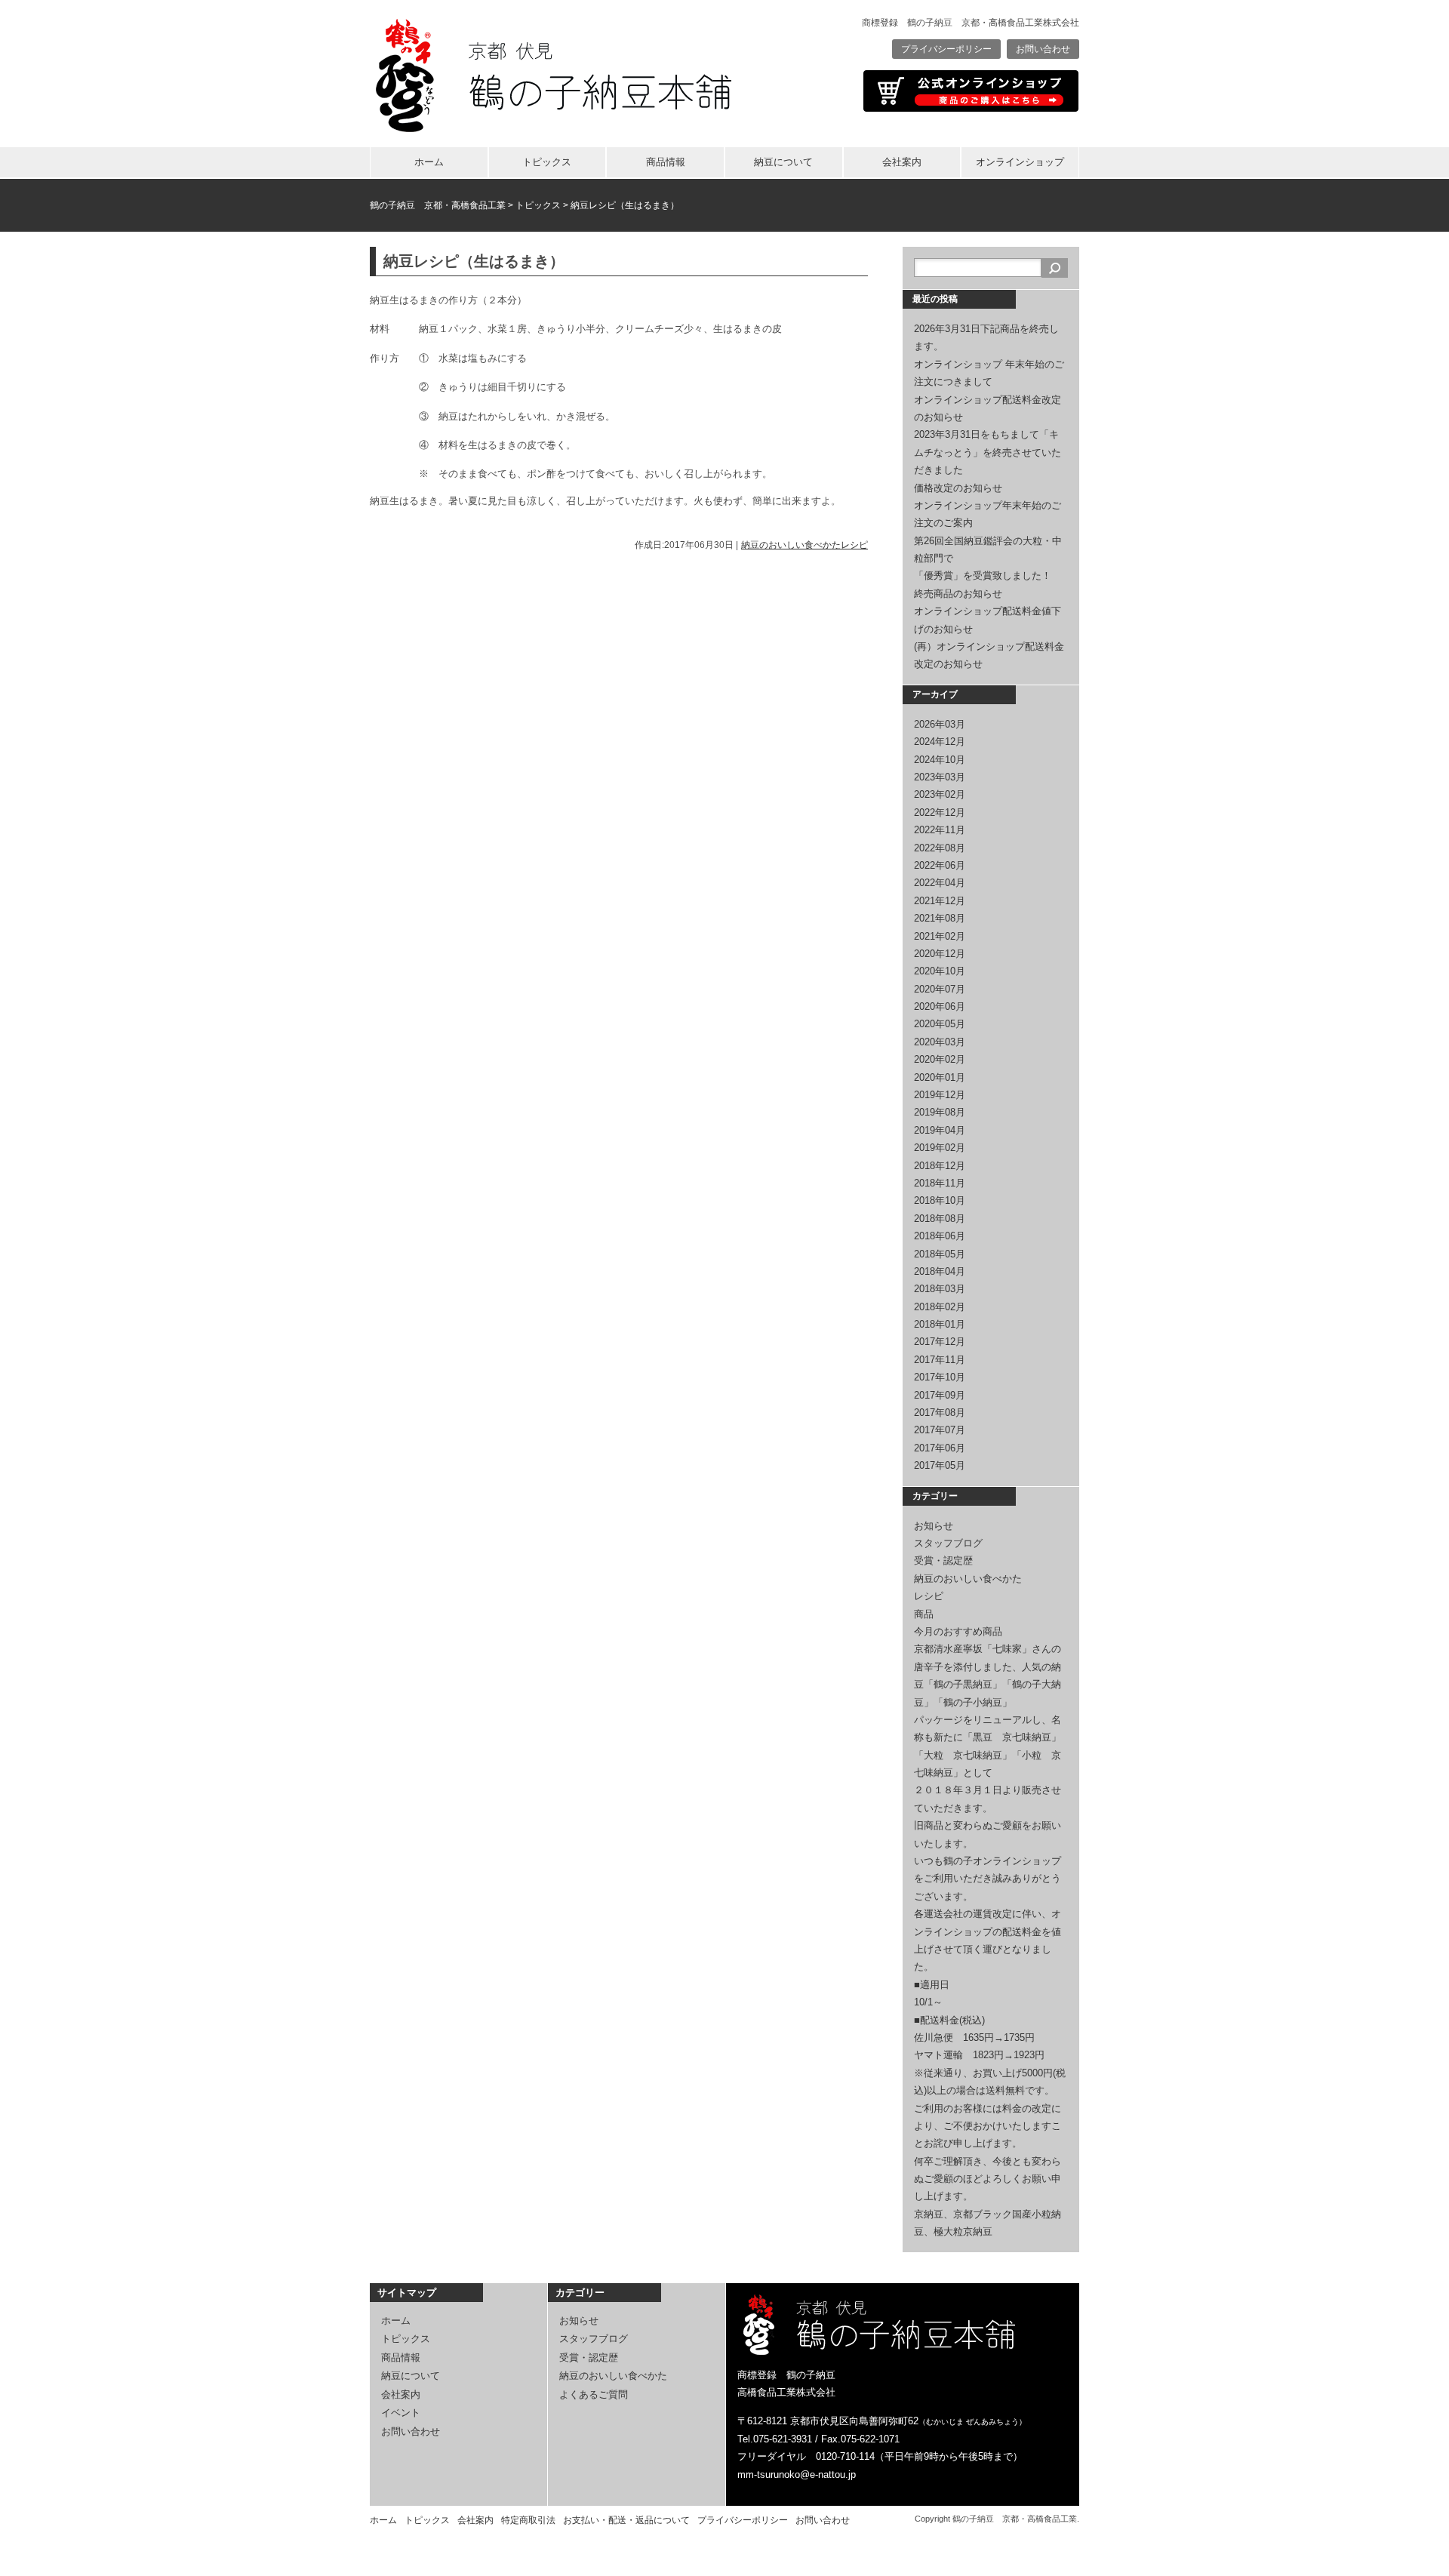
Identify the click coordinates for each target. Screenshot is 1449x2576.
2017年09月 (940, 1395)
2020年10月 (940, 971)
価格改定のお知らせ (958, 488)
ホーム (429, 162)
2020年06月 (940, 1006)
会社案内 (902, 162)
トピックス (547, 162)
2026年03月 (940, 724)
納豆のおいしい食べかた (791, 545)
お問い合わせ (1043, 49)
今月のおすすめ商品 (958, 1631)
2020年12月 (940, 954)
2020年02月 (940, 1059)
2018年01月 (940, 1324)
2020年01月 (940, 1077)
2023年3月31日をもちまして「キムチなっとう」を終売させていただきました (988, 452)
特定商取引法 (528, 2520)
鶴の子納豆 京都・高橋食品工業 (438, 205)
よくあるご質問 (594, 2394)
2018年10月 (940, 1200)
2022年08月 (940, 848)
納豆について (783, 162)
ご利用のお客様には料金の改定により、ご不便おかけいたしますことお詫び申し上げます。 (988, 2126)
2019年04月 (940, 1130)
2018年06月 (940, 1236)
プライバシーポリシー (946, 49)
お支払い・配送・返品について (626, 2520)
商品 (924, 1614)
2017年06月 (940, 1448)
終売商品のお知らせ (958, 594)
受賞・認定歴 (943, 1560)
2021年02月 (940, 936)
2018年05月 (940, 1254)
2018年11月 (940, 1183)
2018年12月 (940, 1166)
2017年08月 (940, 1413)
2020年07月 (940, 989)
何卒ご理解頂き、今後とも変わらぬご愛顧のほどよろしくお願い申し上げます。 (988, 2179)
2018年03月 (940, 1289)
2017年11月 (940, 1360)
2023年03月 (940, 777)
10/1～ (928, 2002)
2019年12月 (940, 1095)
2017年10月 (940, 1377)
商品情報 (666, 162)
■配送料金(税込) (949, 2020)
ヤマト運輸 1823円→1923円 (979, 2055)
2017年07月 (940, 1430)
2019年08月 (940, 1112)
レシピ (854, 545)
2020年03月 (940, 1042)
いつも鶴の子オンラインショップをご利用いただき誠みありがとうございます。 (988, 1879)
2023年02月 (940, 794)
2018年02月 (940, 1307)
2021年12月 (940, 901)
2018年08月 (940, 1219)
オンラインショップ (1020, 162)
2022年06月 (940, 865)
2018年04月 (940, 1271)
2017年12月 (940, 1342)
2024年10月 (940, 760)
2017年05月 (940, 1465)
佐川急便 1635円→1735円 (974, 2037)
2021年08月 (940, 918)
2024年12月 (940, 742)
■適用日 (932, 1985)
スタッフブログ (948, 1543)
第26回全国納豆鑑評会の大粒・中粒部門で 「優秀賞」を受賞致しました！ (992, 559)
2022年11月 (940, 830)
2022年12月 (940, 813)
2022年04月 (940, 883)
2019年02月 (940, 1148)
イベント (401, 2413)
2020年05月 (940, 1024)
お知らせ (934, 1526)
